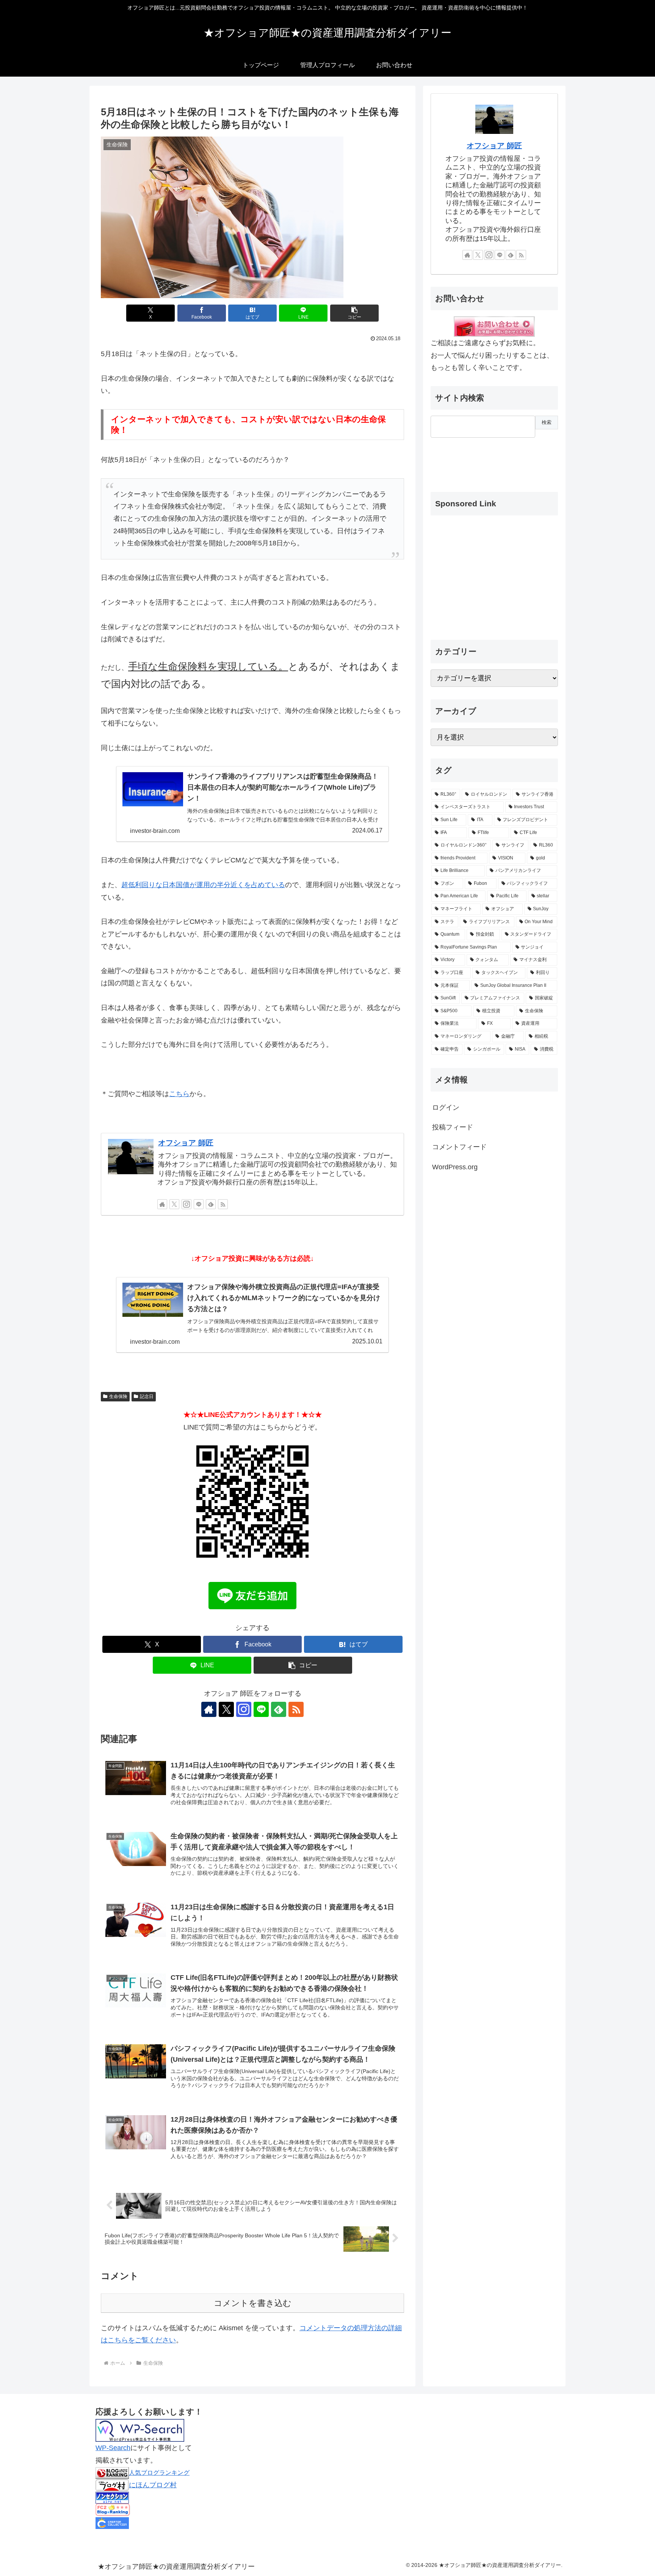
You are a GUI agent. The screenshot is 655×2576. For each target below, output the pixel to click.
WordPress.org (455, 1167)
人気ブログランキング (159, 2472)
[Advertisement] (469, 459)
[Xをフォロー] (174, 1204)
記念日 (147, 1396)
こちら (179, 1094)
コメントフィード (459, 1147)
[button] (354, 313)
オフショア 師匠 (186, 1143)
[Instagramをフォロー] (186, 1204)
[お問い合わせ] (494, 326)
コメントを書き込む (253, 2303)
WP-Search (113, 2448)
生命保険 (118, 1396)
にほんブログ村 (153, 2485)
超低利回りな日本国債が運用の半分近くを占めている (203, 885)
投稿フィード (453, 1127)
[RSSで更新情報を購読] (223, 1204)
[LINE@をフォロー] (199, 1204)
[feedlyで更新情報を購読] (211, 1204)
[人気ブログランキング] (112, 2472)
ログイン (446, 1107)
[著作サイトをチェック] (162, 1204)
